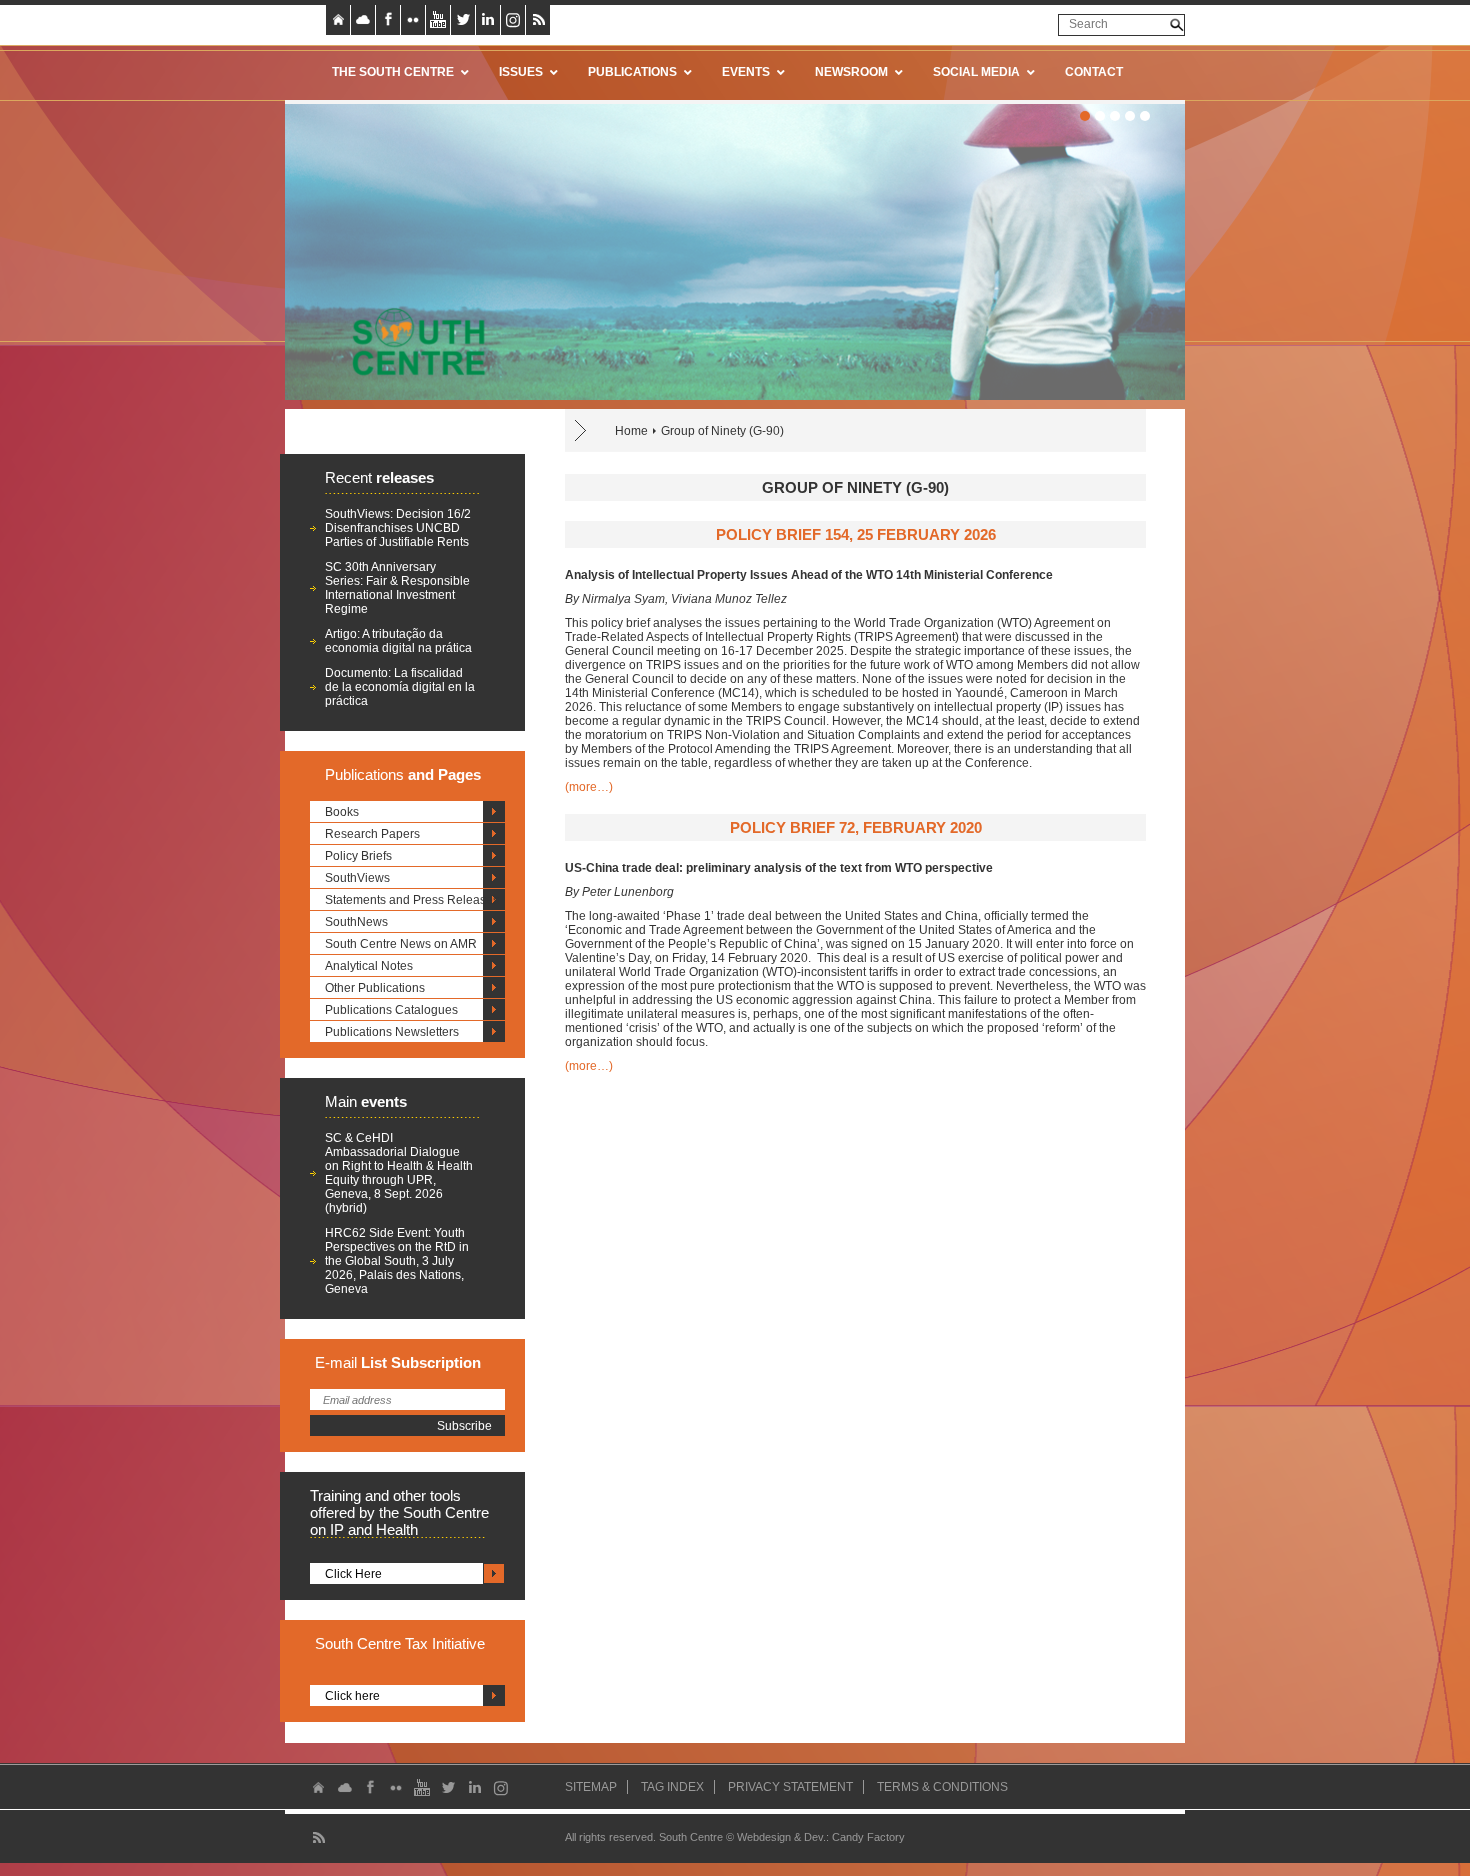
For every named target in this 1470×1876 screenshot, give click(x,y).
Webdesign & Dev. (781, 1837)
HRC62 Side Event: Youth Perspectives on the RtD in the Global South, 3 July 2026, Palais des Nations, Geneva (397, 1261)
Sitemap (591, 1787)
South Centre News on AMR (401, 944)
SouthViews (357, 878)
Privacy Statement (790, 1787)
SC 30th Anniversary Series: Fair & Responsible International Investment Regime (397, 588)
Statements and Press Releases (412, 900)
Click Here (353, 1574)
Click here (352, 1696)
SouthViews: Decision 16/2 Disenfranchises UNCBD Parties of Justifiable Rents (398, 528)
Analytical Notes (369, 966)
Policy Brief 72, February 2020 (856, 827)
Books (342, 812)
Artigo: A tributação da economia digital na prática (398, 641)
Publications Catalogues (391, 1010)
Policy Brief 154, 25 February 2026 (856, 534)
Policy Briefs (358, 856)
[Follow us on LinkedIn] (488, 20)
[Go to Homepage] (412, 341)
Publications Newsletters (392, 1032)
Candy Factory (868, 1837)
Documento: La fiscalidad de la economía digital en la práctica (400, 687)
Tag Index (672, 1787)
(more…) (589, 787)
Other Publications (375, 988)
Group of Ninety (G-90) (722, 431)
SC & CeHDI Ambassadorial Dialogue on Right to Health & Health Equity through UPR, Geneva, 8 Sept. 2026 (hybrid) (399, 1173)
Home (631, 431)
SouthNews (356, 922)
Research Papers (372, 834)
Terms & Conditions (942, 1787)
